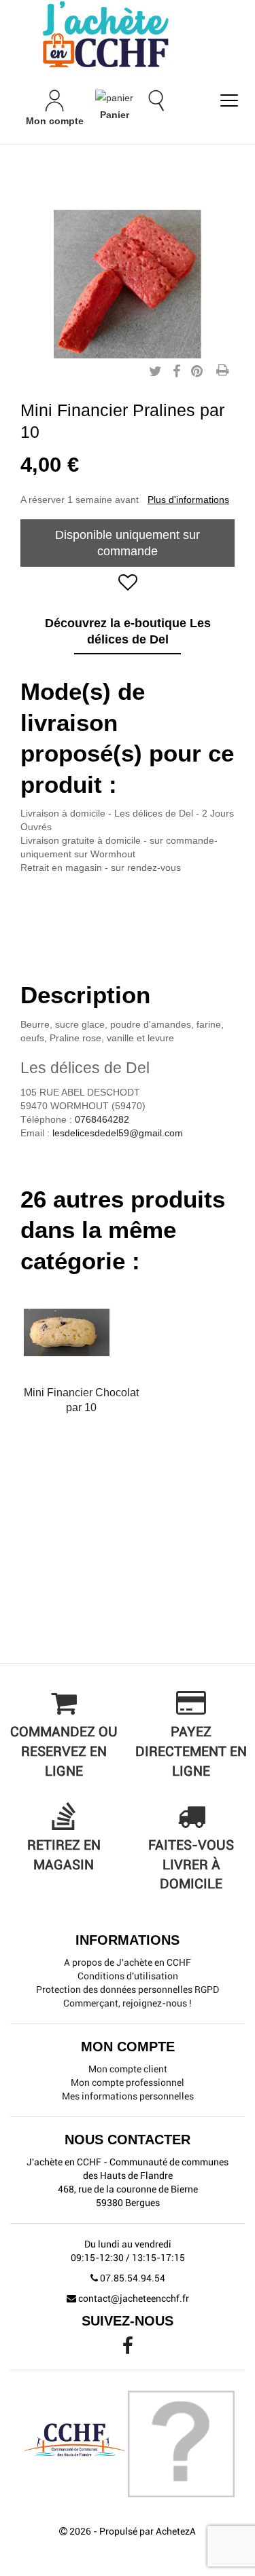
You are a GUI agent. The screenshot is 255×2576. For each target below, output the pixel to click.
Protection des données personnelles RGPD (128, 1990)
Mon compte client (128, 2069)
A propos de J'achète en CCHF (128, 1962)
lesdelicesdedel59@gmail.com (118, 1133)
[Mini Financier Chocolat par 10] (81, 1332)
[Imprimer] (222, 371)
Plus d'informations (188, 500)
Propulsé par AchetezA (148, 2531)
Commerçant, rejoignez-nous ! (128, 2003)
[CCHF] (128, 34)
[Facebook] (128, 2349)
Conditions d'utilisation (128, 1976)
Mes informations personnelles (128, 2096)
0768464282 (102, 1119)
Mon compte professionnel (128, 2083)
